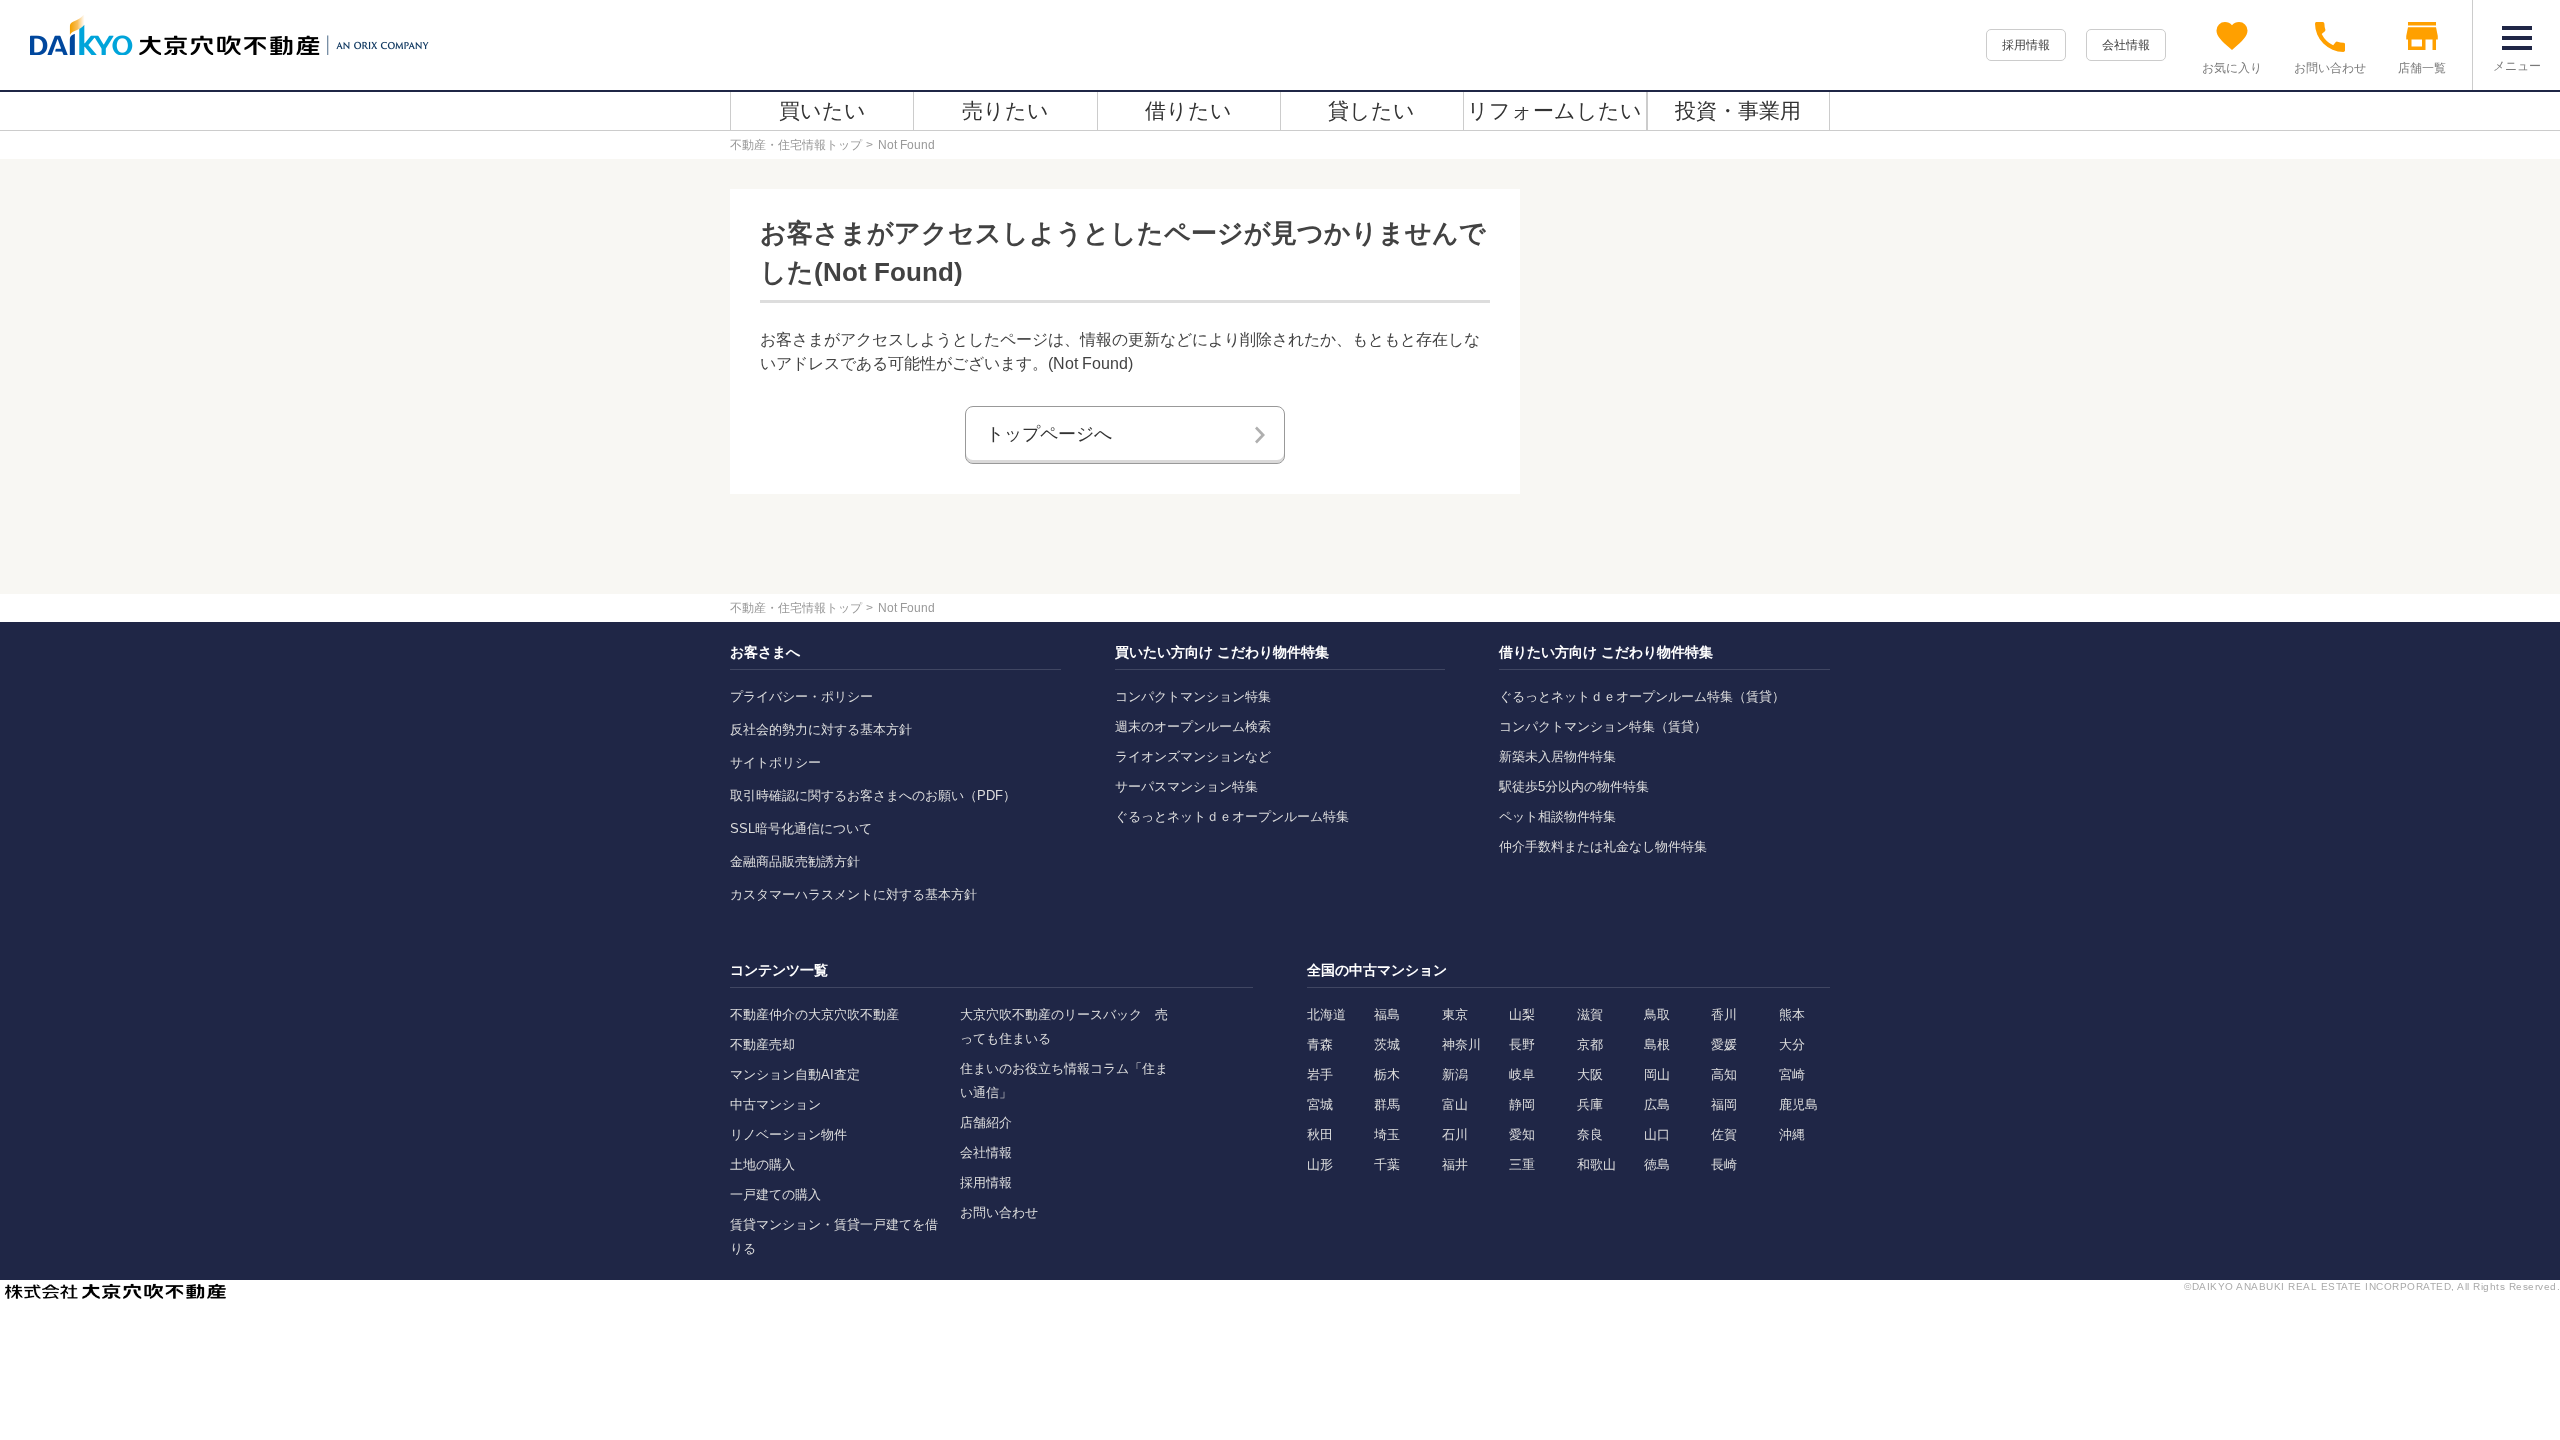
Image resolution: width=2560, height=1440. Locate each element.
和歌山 (1596, 1164)
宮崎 (1792, 1074)
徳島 (1657, 1164)
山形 (1320, 1164)
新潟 (1455, 1074)
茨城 (1387, 1044)
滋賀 (1590, 1014)
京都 (1590, 1044)
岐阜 (1522, 1074)
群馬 (1387, 1104)
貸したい (1371, 110)
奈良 (1590, 1134)
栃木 (1387, 1074)
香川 (1724, 1014)
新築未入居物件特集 (1557, 756)
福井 (1455, 1164)
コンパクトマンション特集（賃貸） (1603, 726)
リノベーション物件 (788, 1134)
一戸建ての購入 (775, 1194)
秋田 (1320, 1134)
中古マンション (775, 1104)
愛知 (1522, 1134)
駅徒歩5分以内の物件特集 (1574, 786)
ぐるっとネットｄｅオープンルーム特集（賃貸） (1642, 696)
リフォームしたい (1554, 110)
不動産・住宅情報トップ (796, 145)
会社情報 (2126, 45)
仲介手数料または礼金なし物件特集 (1603, 846)
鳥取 (1657, 1014)
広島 (1657, 1104)
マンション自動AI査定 (795, 1074)
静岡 (1522, 1104)
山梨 (1522, 1014)
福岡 (1724, 1104)
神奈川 (1461, 1044)
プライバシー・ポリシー (801, 696)
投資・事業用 (1738, 110)
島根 (1657, 1044)
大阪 (1590, 1074)
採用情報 (2026, 45)
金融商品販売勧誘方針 (795, 861)
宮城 (1320, 1104)
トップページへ (1049, 434)
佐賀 (1724, 1134)
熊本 (1792, 1014)
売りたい (1005, 110)
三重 (1522, 1164)
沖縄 (1792, 1134)
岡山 (1657, 1074)
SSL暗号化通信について (801, 828)
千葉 (1387, 1164)
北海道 (1326, 1014)
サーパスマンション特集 (1186, 786)
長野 (1522, 1044)
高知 (1724, 1074)
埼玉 (1387, 1134)
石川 (1455, 1134)
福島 (1387, 1014)
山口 (1657, 1134)
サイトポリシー (775, 762)
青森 (1320, 1044)
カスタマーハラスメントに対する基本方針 (853, 894)
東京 (1455, 1014)
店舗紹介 (986, 1122)
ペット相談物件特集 (1557, 816)
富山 (1455, 1104)
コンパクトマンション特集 (1193, 696)
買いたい (822, 110)
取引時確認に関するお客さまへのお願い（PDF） (873, 795)
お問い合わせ (999, 1212)
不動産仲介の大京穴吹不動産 (814, 1014)
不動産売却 (762, 1044)
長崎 (1724, 1164)
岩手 (1320, 1074)
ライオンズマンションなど (1193, 756)
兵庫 (1590, 1104)
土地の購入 (762, 1164)
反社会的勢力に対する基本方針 (821, 729)
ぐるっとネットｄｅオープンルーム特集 (1232, 816)
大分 (1792, 1044)
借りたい (1188, 110)
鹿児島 (1798, 1104)
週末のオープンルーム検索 (1193, 726)
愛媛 (1724, 1044)
